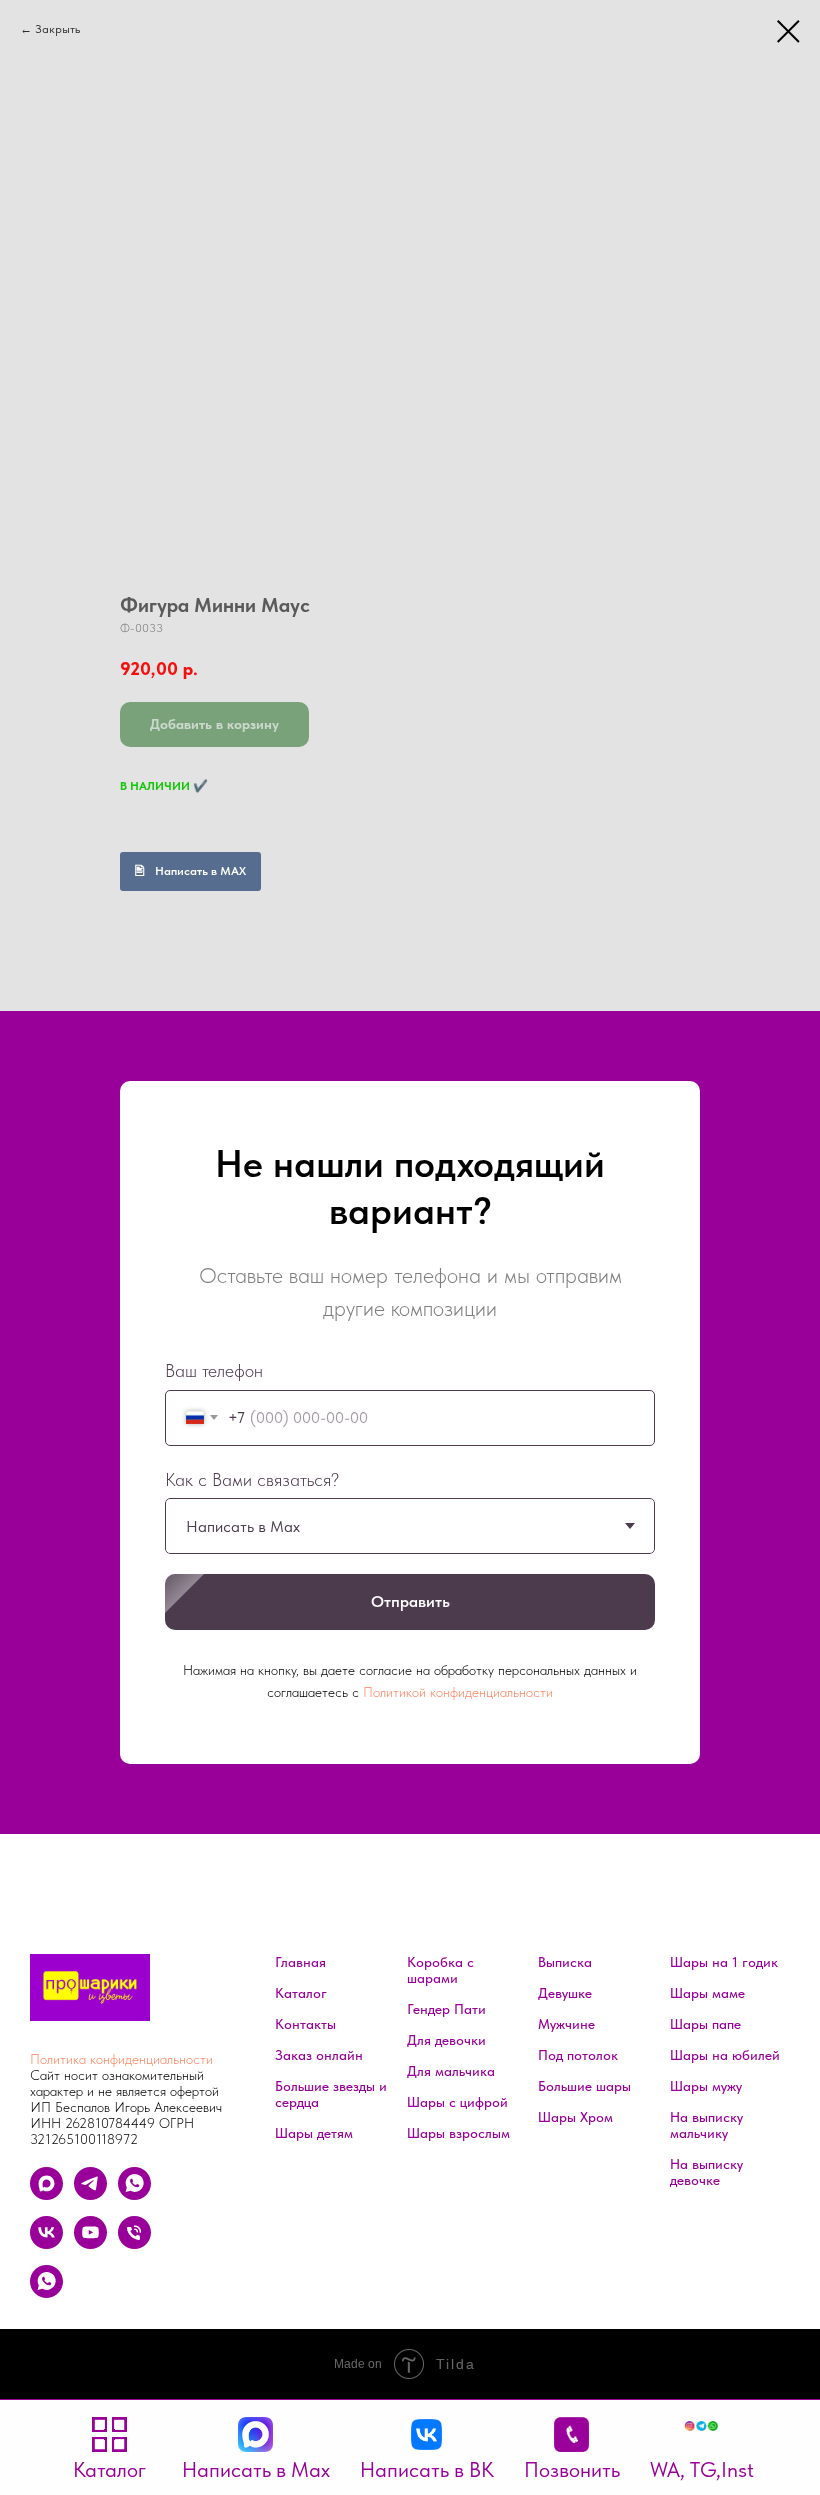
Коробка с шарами (440, 1970)
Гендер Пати (446, 2009)
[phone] (134, 2243)
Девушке (565, 1993)
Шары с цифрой (457, 2102)
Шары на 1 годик (724, 1962)
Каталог (301, 1993)
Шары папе (705, 2024)
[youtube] (90, 2243)
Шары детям (314, 2133)
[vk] (46, 2243)
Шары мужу (706, 2086)
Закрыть (57, 29)
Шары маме (707, 1993)
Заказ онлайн (319, 2055)
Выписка (565, 1962)
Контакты (305, 2024)
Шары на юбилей (725, 2055)
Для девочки (446, 2040)
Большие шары (584, 2086)
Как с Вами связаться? (252, 1479)
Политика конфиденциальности (121, 2059)
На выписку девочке (706, 2172)
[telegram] (90, 2194)
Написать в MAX (200, 871)
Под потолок (578, 2055)
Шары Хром (575, 2117)
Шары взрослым (458, 2133)
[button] (702, 2448)
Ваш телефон (214, 1370)
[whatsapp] (134, 2194)
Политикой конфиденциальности (458, 1692)
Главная (300, 1962)
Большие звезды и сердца (331, 2094)
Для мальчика (451, 2071)
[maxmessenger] (46, 2194)
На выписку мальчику (706, 2125)
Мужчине (566, 2024)
